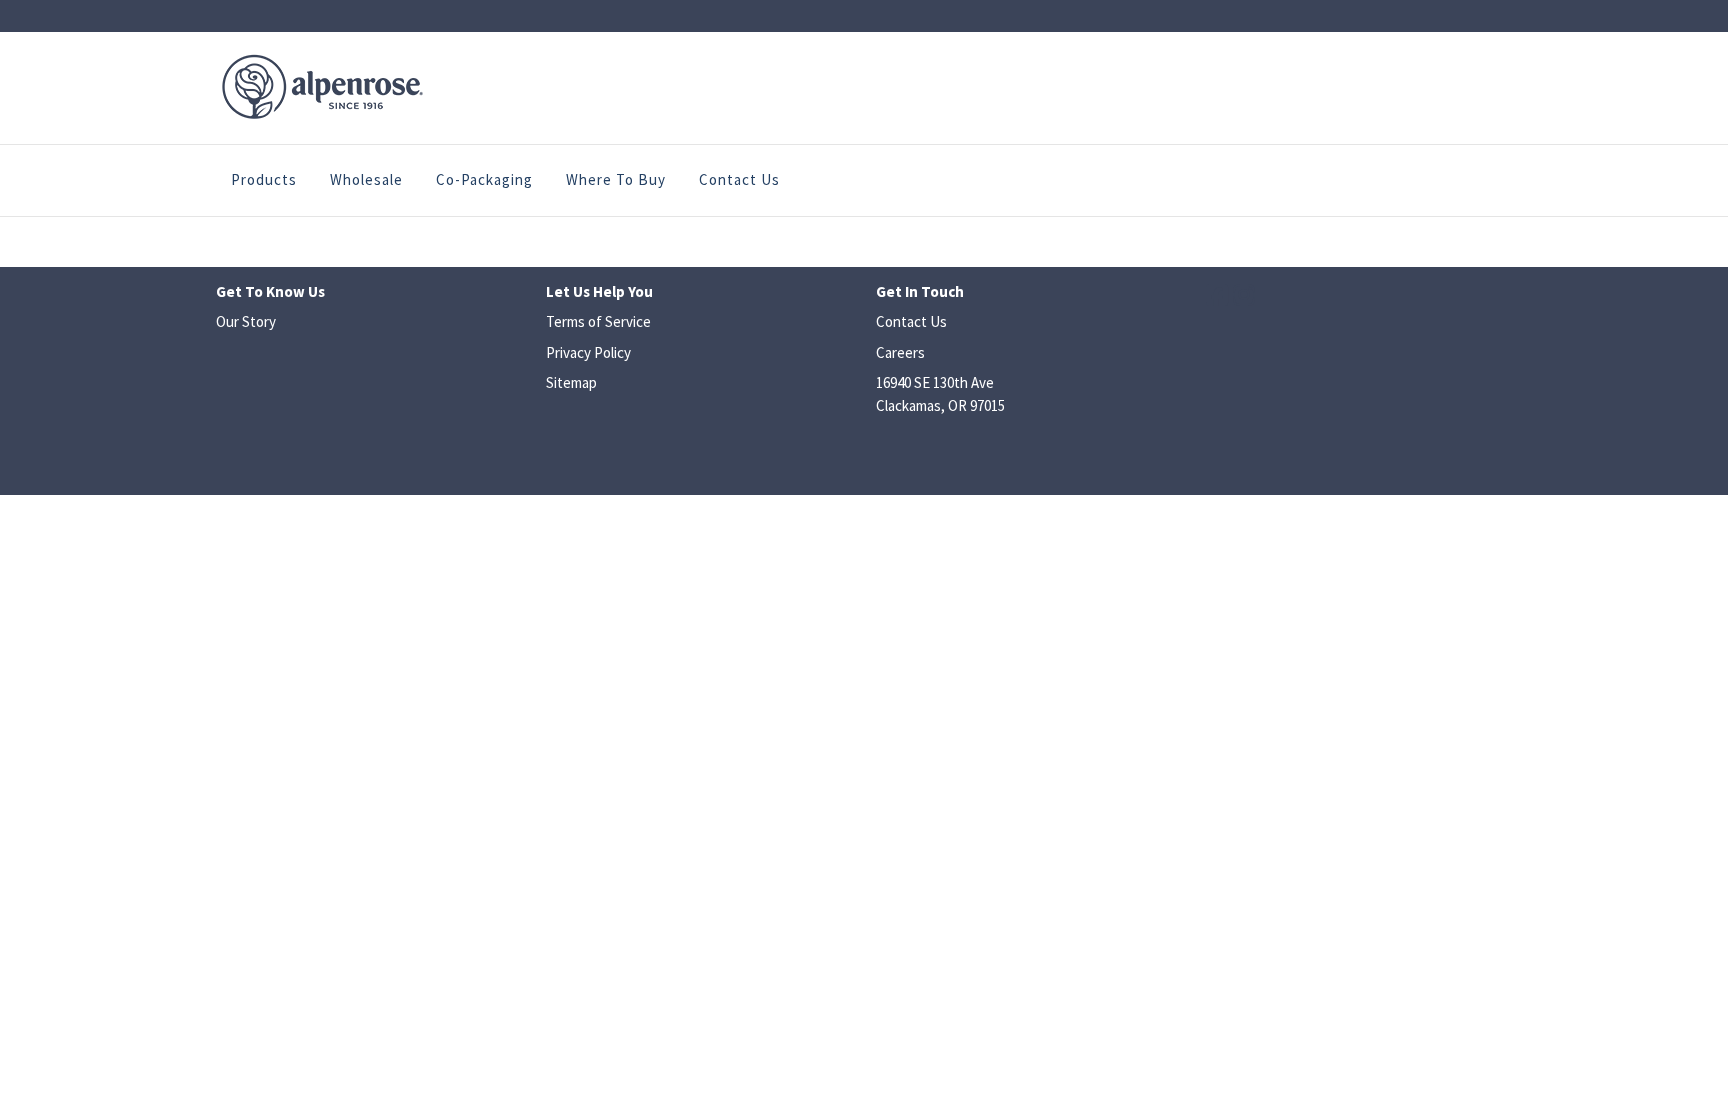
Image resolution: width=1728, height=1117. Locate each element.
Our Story (246, 321)
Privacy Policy (588, 352)
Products (264, 179)
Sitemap (571, 382)
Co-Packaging (484, 179)
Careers (900, 352)
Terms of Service (598, 321)
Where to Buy (616, 179)
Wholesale (366, 179)
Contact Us (739, 179)
